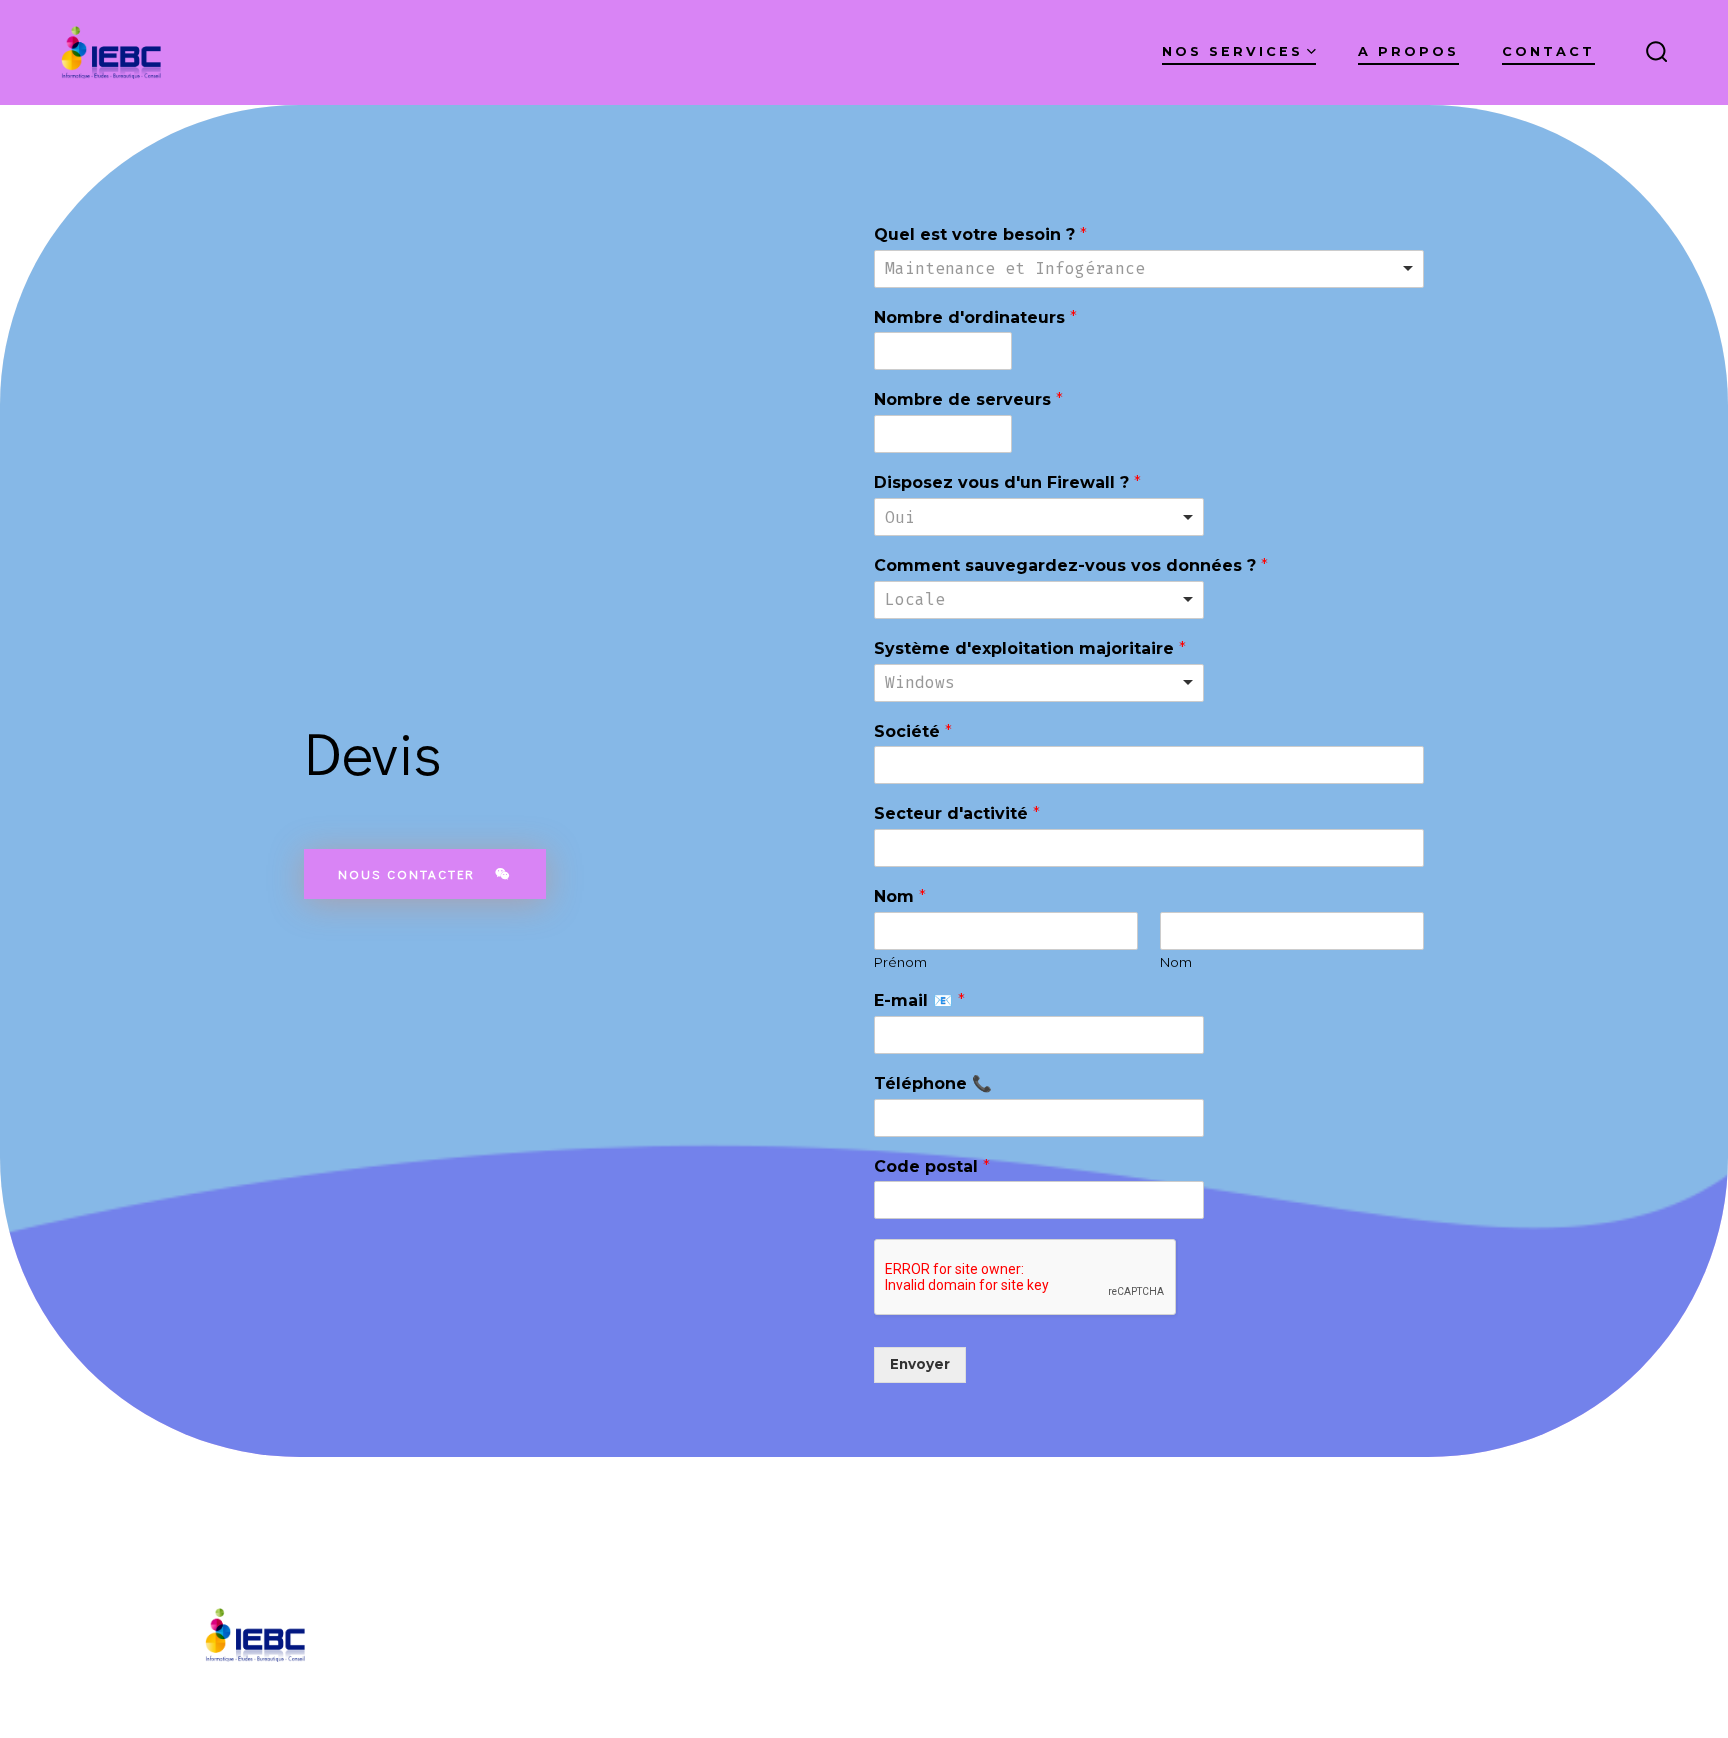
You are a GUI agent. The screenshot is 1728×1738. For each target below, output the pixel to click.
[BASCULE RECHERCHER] (1657, 53)
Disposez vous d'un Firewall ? (1007, 482)
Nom (900, 896)
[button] (425, 874)
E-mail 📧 (919, 1000)
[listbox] (1149, 269)
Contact (1548, 51)
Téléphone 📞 (933, 1083)
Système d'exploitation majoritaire (1030, 648)
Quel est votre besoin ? (980, 234)
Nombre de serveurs (968, 399)
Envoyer (920, 1364)
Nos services (1232, 51)
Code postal (932, 1166)
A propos (1408, 51)
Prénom (900, 962)
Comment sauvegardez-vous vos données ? (1071, 565)
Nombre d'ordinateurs (975, 317)
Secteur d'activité (957, 813)
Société (913, 731)
